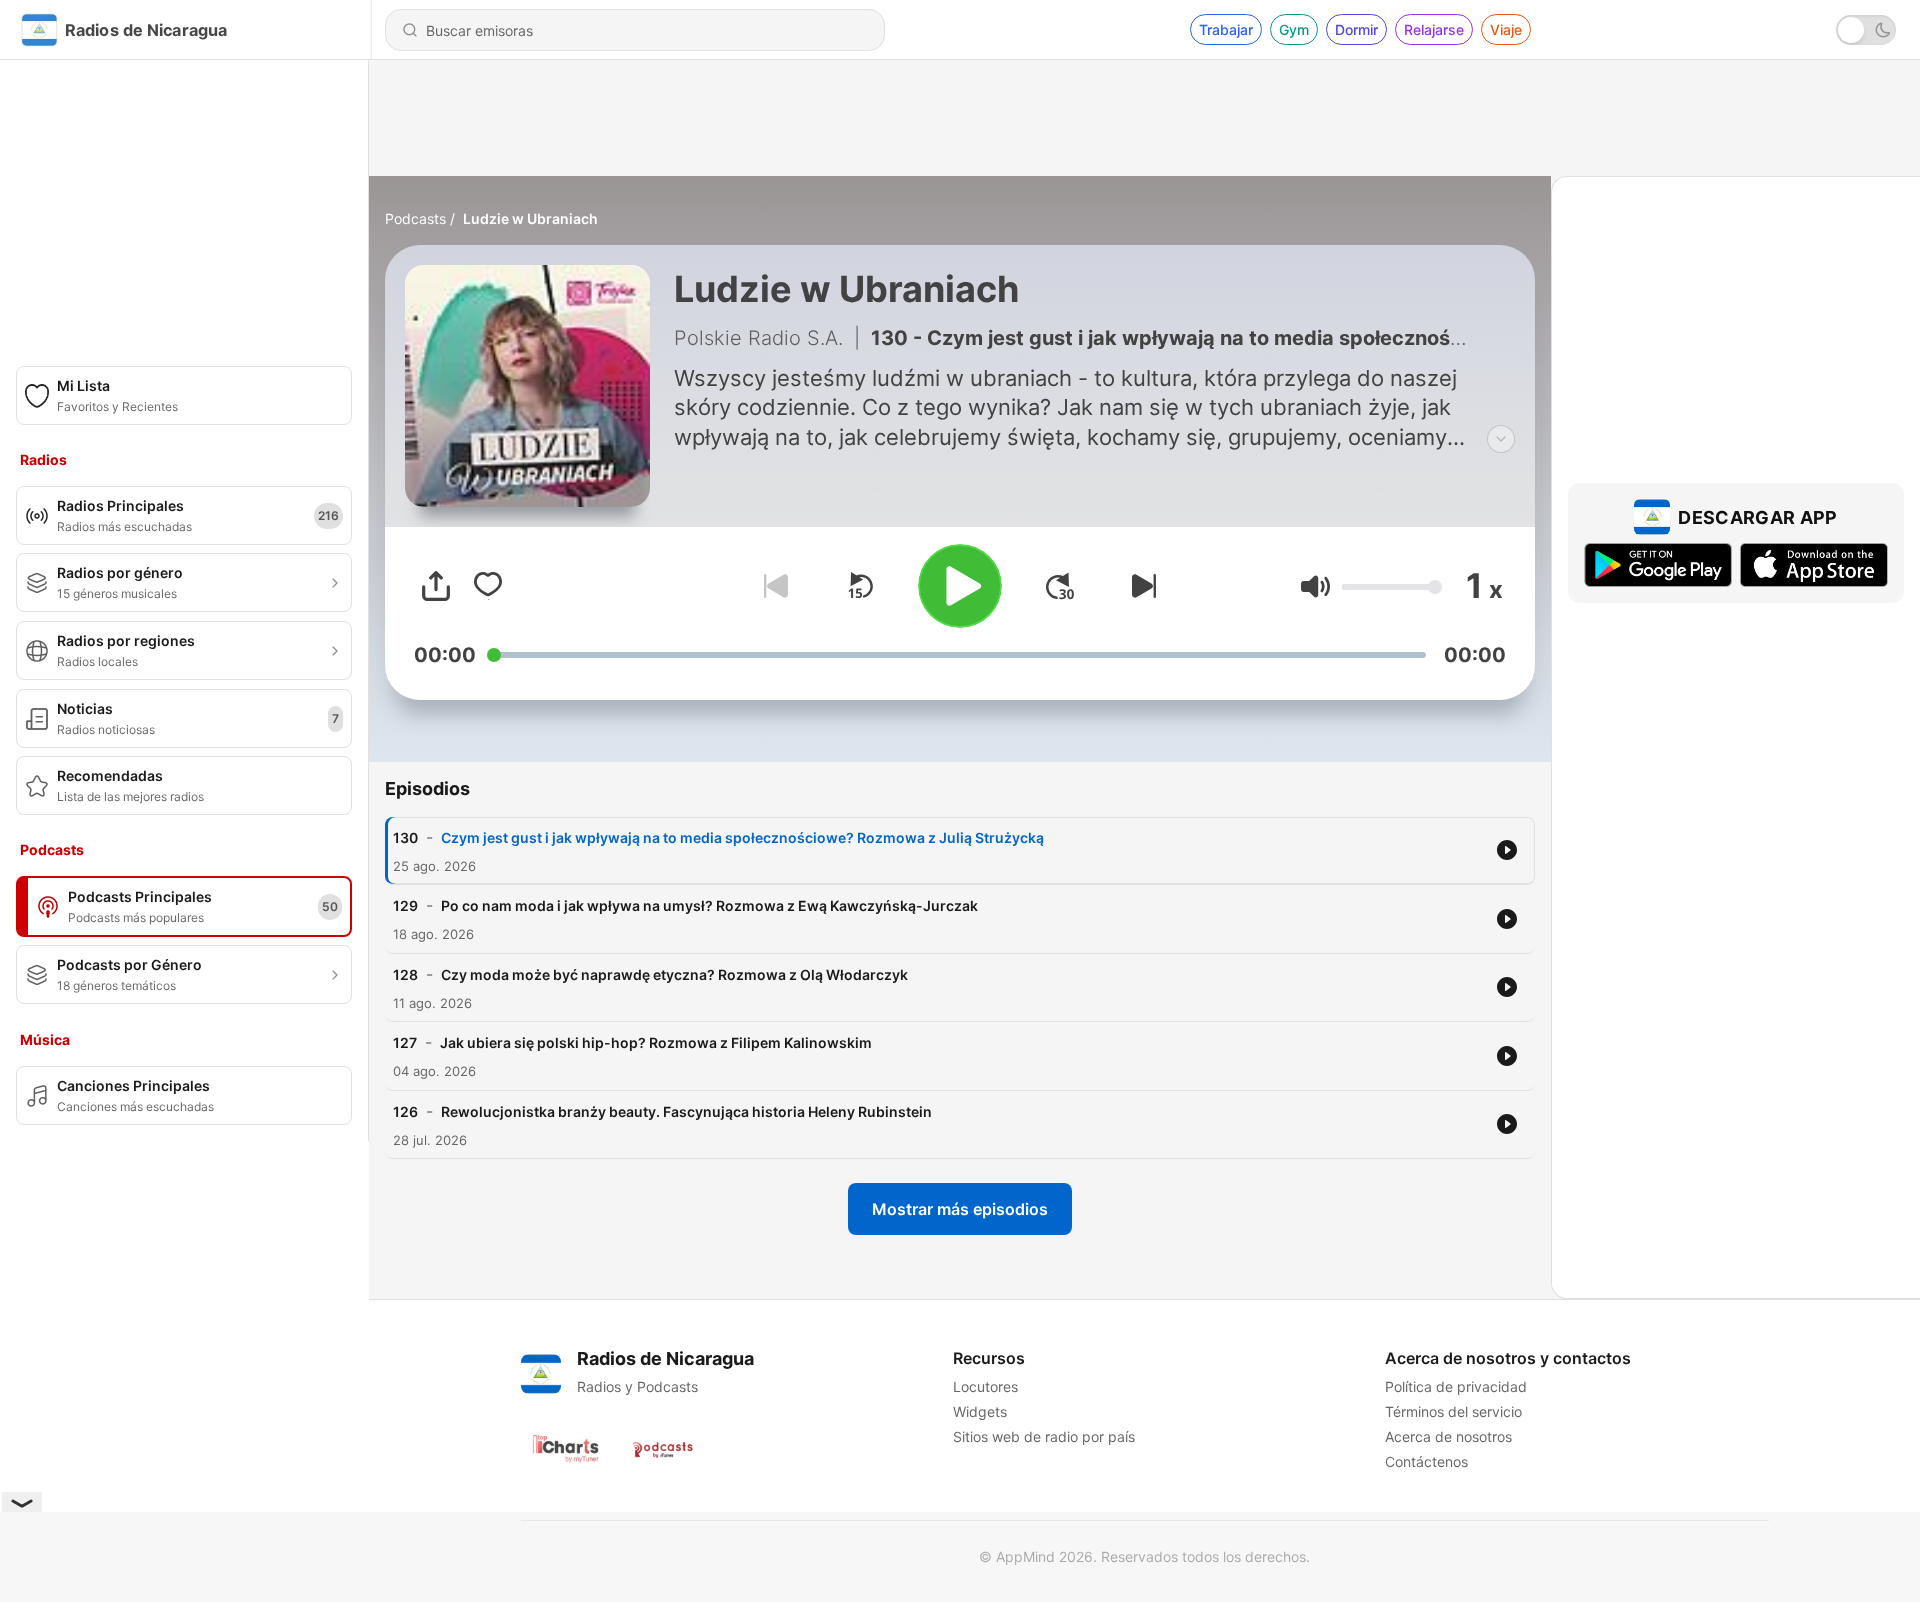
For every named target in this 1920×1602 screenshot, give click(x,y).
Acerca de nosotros (1448, 1436)
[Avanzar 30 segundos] (1060, 586)
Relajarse (1434, 29)
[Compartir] (436, 586)
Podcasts (415, 218)
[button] (1315, 586)
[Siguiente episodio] (1140, 586)
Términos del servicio (1453, 1411)
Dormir (1356, 29)
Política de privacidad (1456, 1386)
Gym (1294, 29)
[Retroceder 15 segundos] (860, 586)
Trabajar (1226, 29)
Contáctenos (1426, 1461)
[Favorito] (488, 586)
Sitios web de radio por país (1044, 1436)
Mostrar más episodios (960, 1209)
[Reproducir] (960, 586)
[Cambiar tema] (1866, 30)
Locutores (985, 1386)
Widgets (980, 1411)
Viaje (1506, 29)
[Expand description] (1501, 439)
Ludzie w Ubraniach (530, 218)
